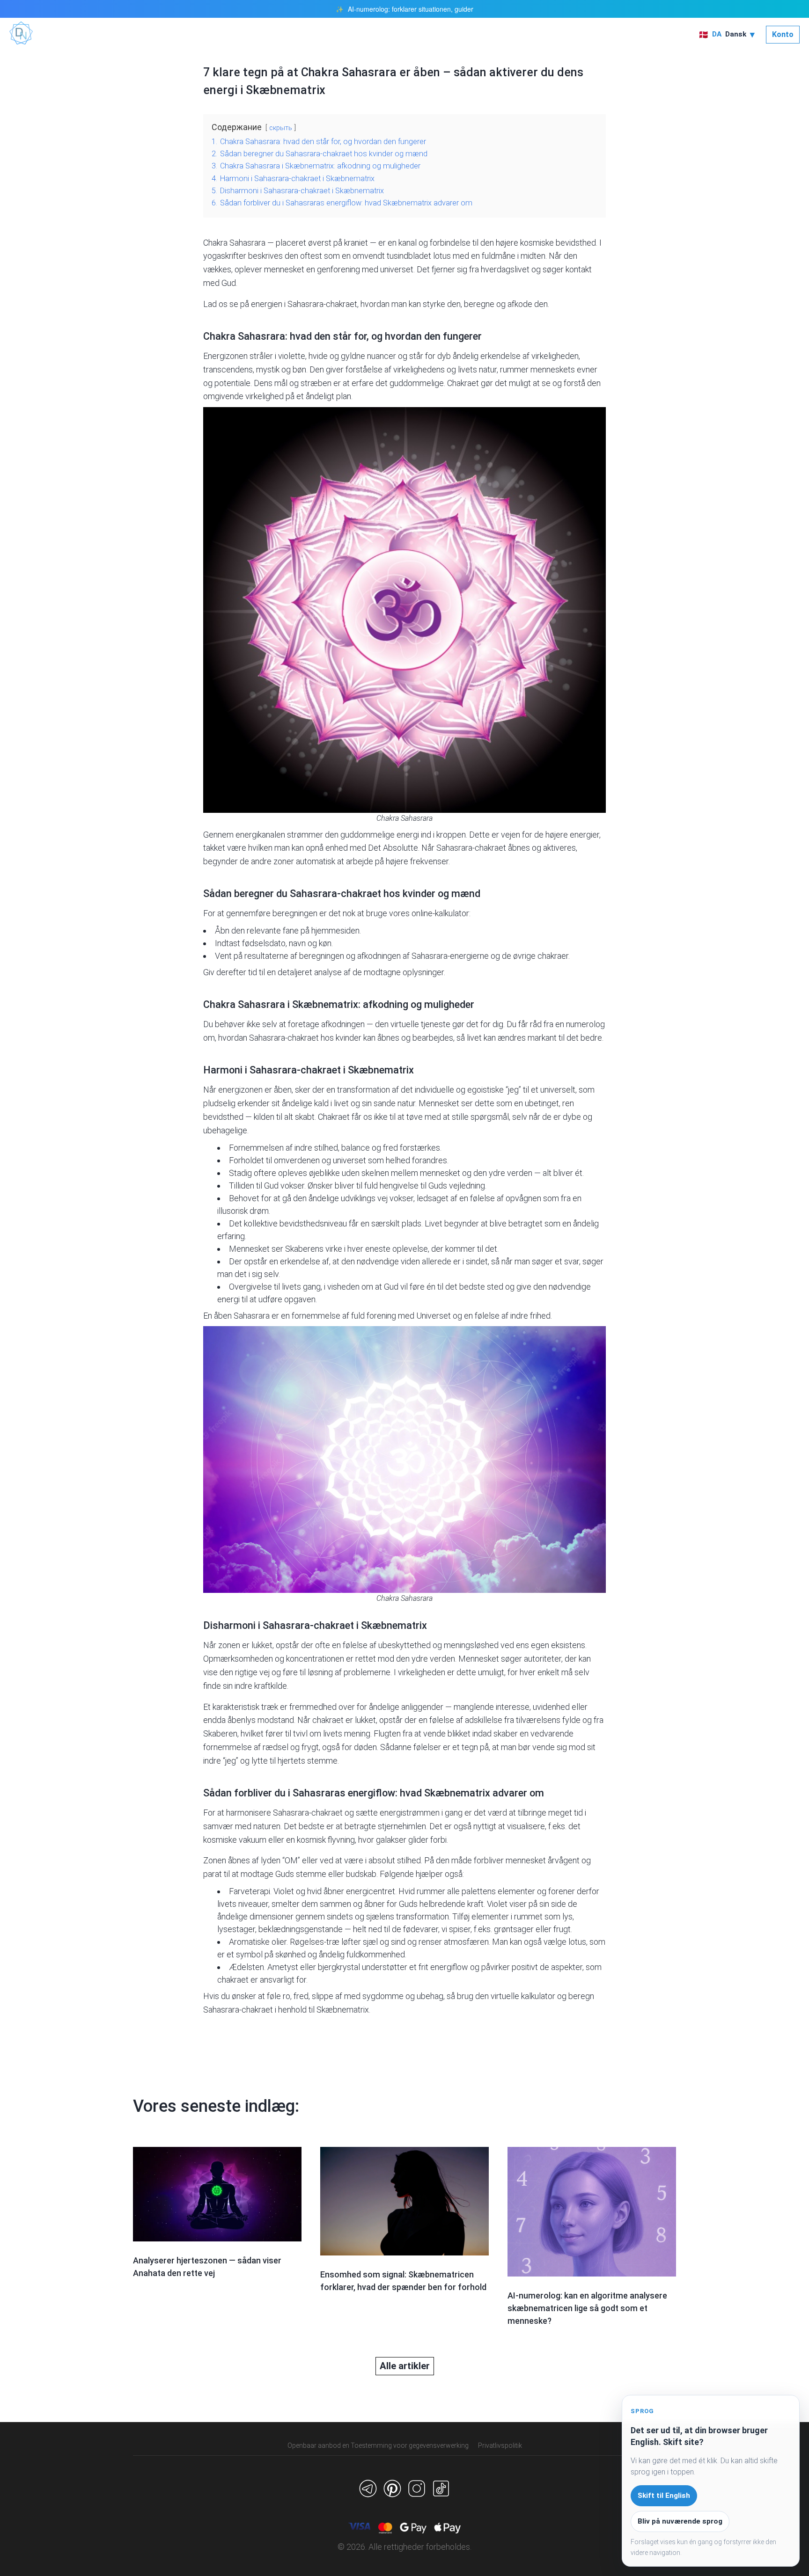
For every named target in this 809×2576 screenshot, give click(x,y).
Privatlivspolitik (500, 2445)
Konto (783, 34)
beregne (479, 304)
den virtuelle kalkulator (515, 1996)
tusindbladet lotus (419, 256)
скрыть (281, 128)
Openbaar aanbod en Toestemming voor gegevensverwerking (378, 2445)
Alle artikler (405, 2366)
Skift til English (664, 2496)
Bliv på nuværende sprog (680, 2521)
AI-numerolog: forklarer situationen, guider (411, 9)
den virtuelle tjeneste (413, 1024)
